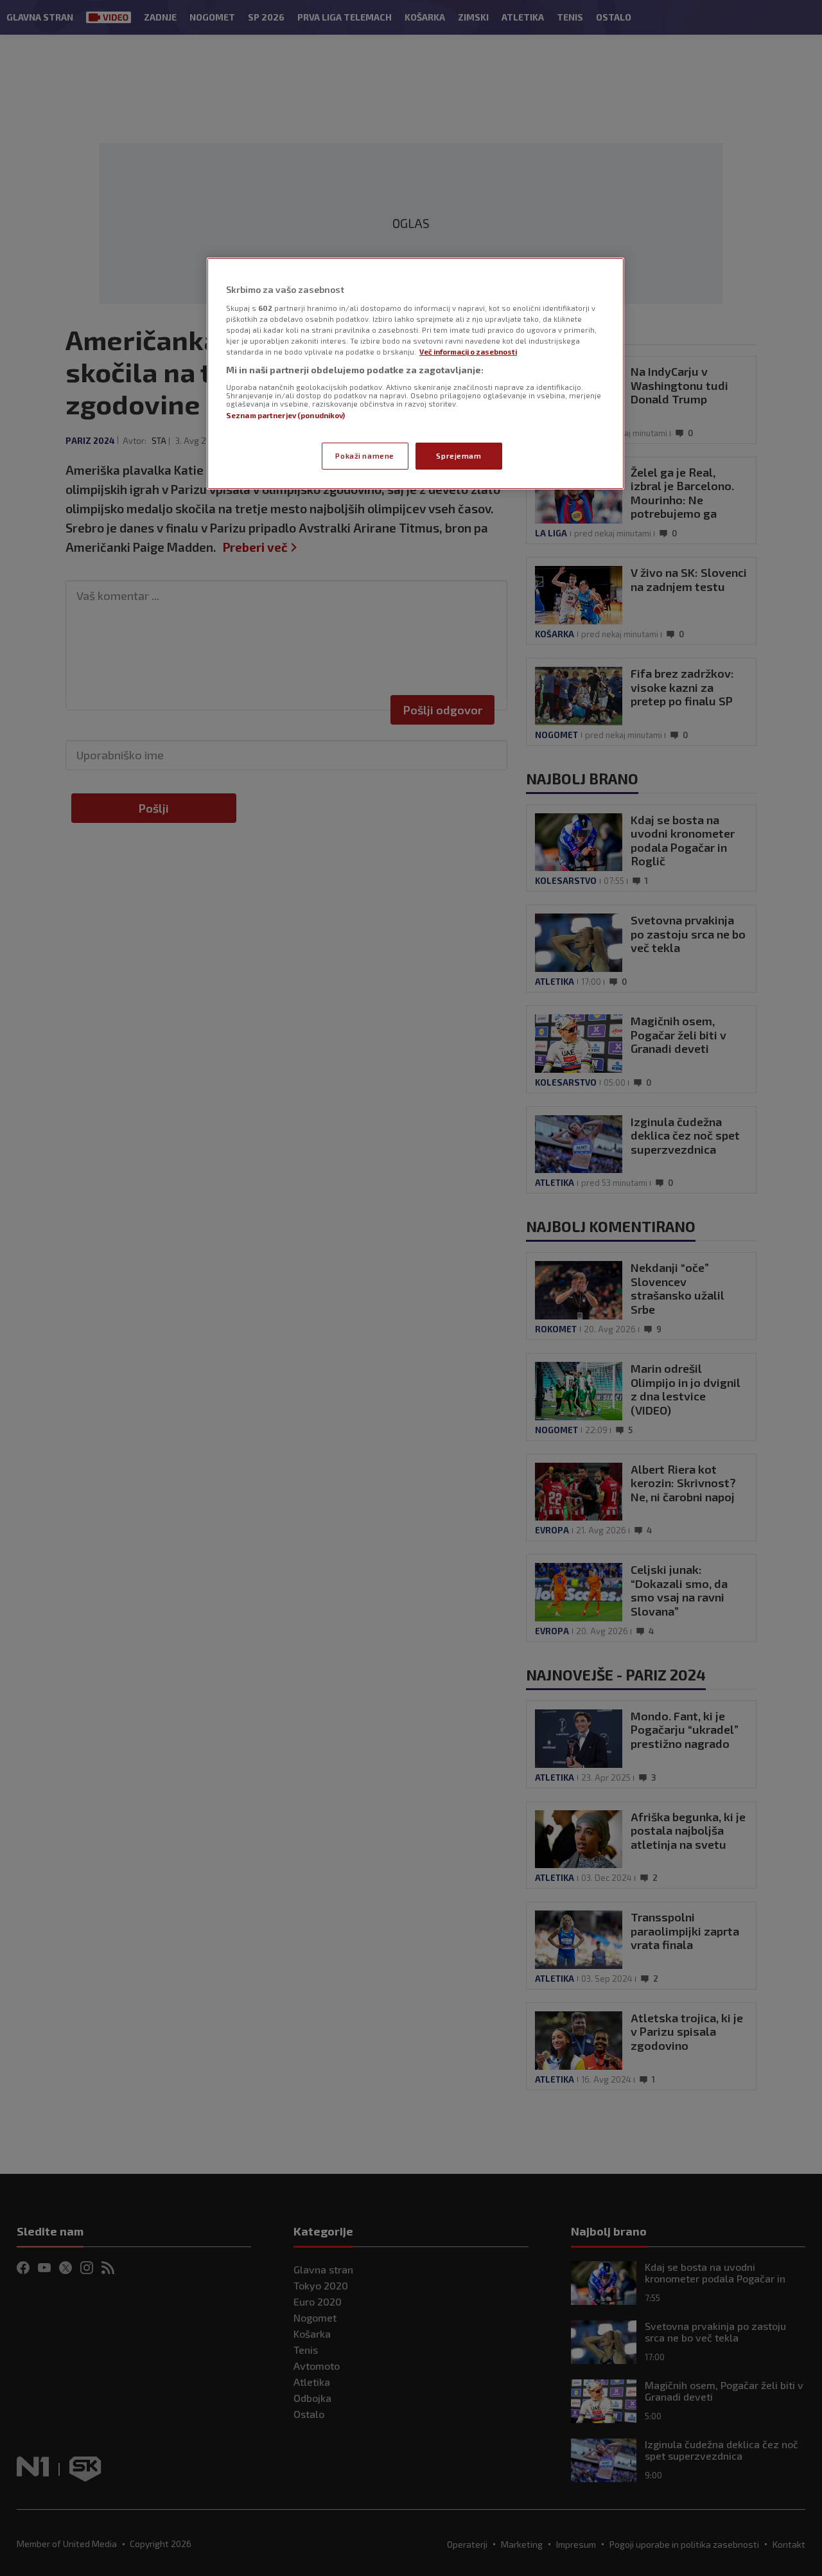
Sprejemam (459, 456)
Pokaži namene (364, 456)
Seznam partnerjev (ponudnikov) (285, 415)
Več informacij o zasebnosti (468, 352)
